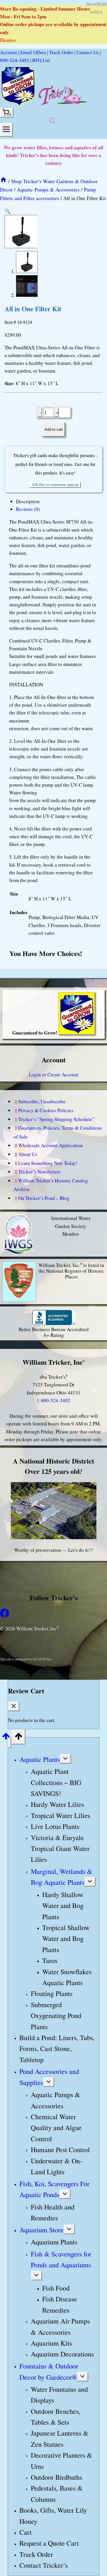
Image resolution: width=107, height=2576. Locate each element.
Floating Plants (52, 1994)
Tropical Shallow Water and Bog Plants (66, 1939)
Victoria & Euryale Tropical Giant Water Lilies (60, 1849)
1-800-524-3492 (53, 1400)
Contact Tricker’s (44, 2565)
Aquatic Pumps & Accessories (55, 2100)
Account (9, 53)
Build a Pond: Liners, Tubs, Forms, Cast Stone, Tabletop (57, 2049)
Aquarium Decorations (62, 2354)
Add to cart (54, 429)
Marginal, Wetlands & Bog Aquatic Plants (62, 1877)
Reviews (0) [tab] (28, 509)
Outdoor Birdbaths (56, 2477)
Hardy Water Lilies (57, 1805)
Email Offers (33, 53)
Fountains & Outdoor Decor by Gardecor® (49, 2371)
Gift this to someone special (55, 485)
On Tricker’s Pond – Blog (44, 1198)
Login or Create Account (54, 1075)
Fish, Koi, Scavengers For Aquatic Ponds (54, 2189)
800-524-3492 (15, 60)
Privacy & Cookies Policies (46, 1110)
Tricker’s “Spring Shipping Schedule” (56, 1119)
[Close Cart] (14, 1706)
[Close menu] (10, 1743)
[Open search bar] (52, 121)
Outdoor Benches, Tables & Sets (56, 2417)
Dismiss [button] (8, 40)
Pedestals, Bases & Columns (57, 2494)
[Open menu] (6, 130)
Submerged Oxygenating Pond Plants (56, 2016)
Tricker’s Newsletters (40, 1172)
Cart (26, 2532)
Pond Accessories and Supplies (49, 2077)
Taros (50, 1960)
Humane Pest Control (60, 2150)
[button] (8, 211)
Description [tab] (28, 501)
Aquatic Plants (40, 1759)
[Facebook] (5, 1616)
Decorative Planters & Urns (61, 2461)
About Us (28, 1154)
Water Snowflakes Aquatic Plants (67, 1977)
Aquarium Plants (54, 2242)
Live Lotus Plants (55, 1826)
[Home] (3, 181)
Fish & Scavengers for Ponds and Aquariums (61, 2259)
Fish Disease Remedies (60, 2305)
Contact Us (88, 53)
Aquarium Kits (51, 2343)
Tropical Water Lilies (60, 1815)
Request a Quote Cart (49, 2543)
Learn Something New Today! (48, 1163)
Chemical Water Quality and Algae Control (56, 2128)
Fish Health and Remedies (53, 2212)
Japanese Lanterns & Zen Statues (60, 2439)
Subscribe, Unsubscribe (42, 1101)
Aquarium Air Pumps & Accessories (60, 2326)
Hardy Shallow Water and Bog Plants (63, 1906)
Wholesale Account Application (51, 1145)
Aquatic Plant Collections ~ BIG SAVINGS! (56, 1782)
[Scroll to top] (6, 1738)
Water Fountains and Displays (59, 2395)
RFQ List (41, 60)
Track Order (61, 53)
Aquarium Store (42, 2230)
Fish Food (56, 2288)
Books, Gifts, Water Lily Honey (53, 2516)
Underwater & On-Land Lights (56, 2166)
